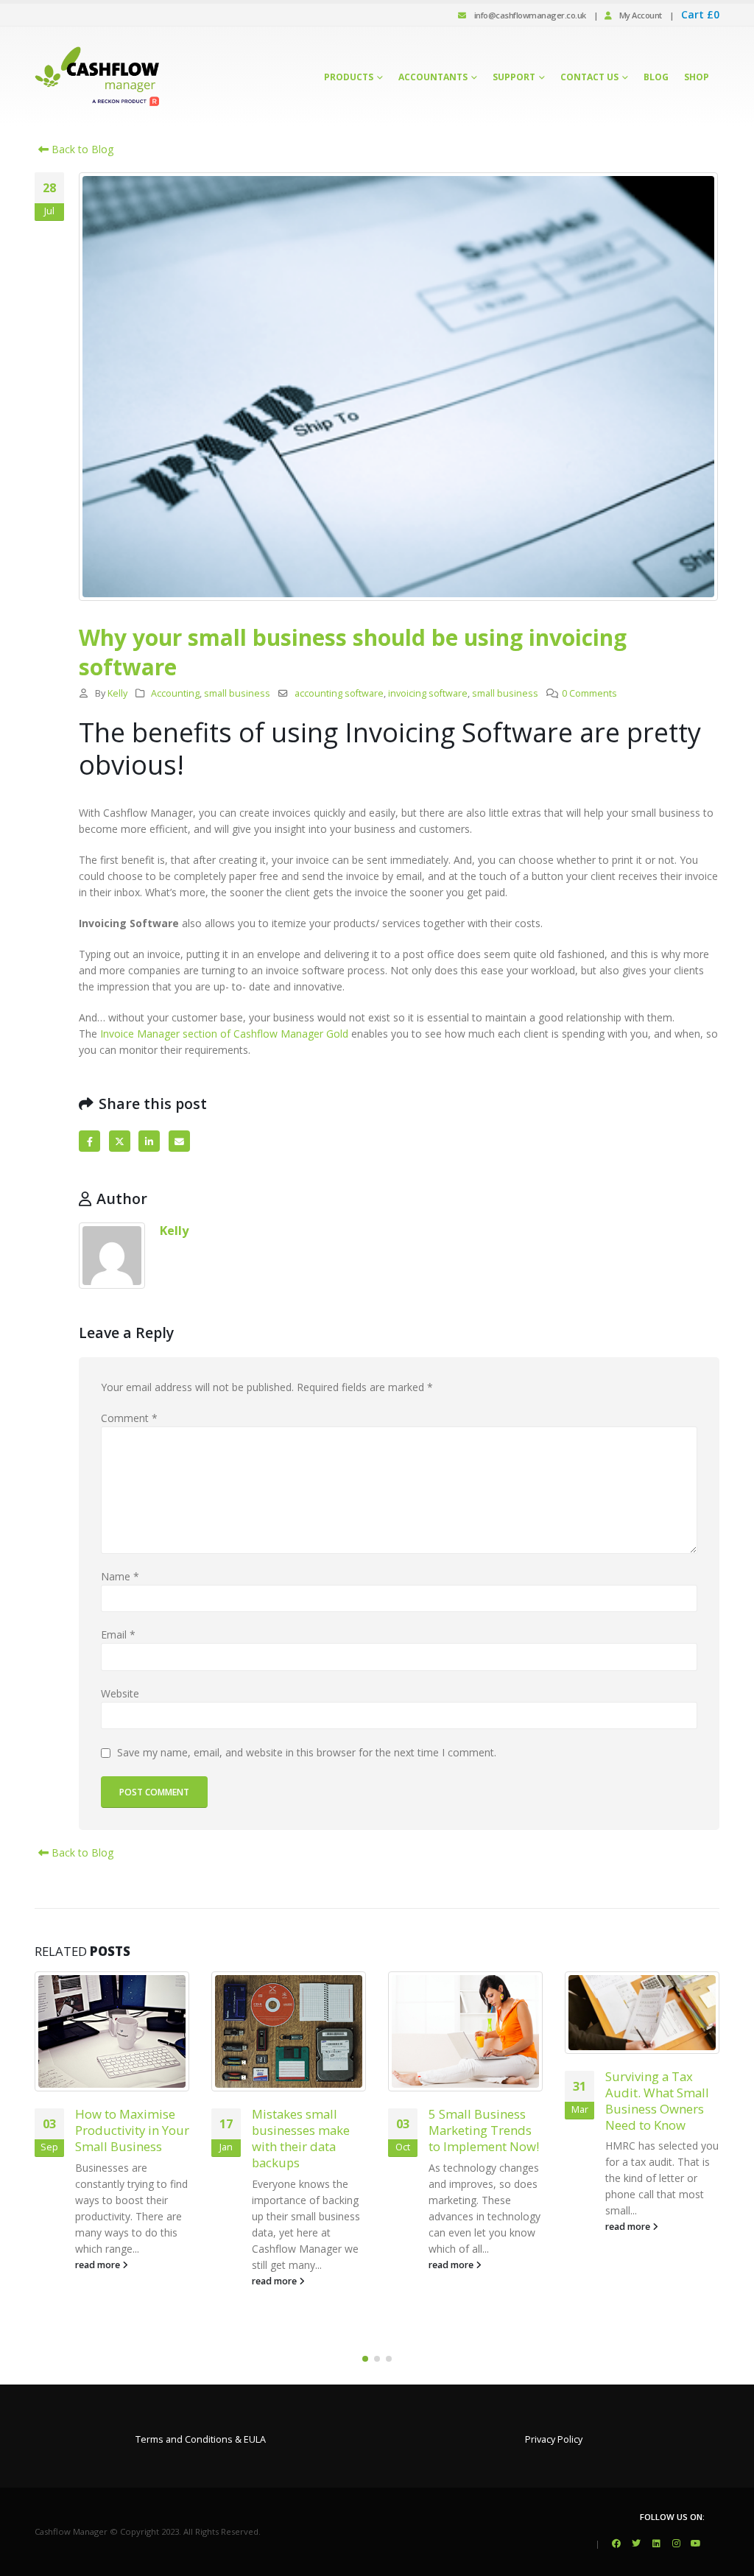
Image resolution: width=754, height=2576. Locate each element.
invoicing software (428, 693)
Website (120, 1693)
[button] (365, 2359)
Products (349, 77)
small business (237, 693)
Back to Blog (81, 149)
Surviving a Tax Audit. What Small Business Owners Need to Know (657, 2100)
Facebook (89, 1141)
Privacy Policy (554, 2439)
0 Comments (589, 693)
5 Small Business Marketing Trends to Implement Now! (484, 2130)
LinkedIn (149, 1141)
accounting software (339, 693)
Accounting (175, 693)
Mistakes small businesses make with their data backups (301, 2138)
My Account (637, 15)
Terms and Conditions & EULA (201, 2439)
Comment (129, 1418)
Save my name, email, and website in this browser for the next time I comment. (307, 1753)
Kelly (117, 693)
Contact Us (589, 77)
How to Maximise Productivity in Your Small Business (132, 2130)
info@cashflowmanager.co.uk (530, 15)
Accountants (433, 77)
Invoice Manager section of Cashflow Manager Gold (224, 1034)
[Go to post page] (112, 2032)
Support (514, 77)
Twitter (120, 1141)
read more (99, 2265)
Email (179, 1141)
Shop (697, 77)
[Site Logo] (97, 77)
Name (120, 1576)
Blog (656, 77)
